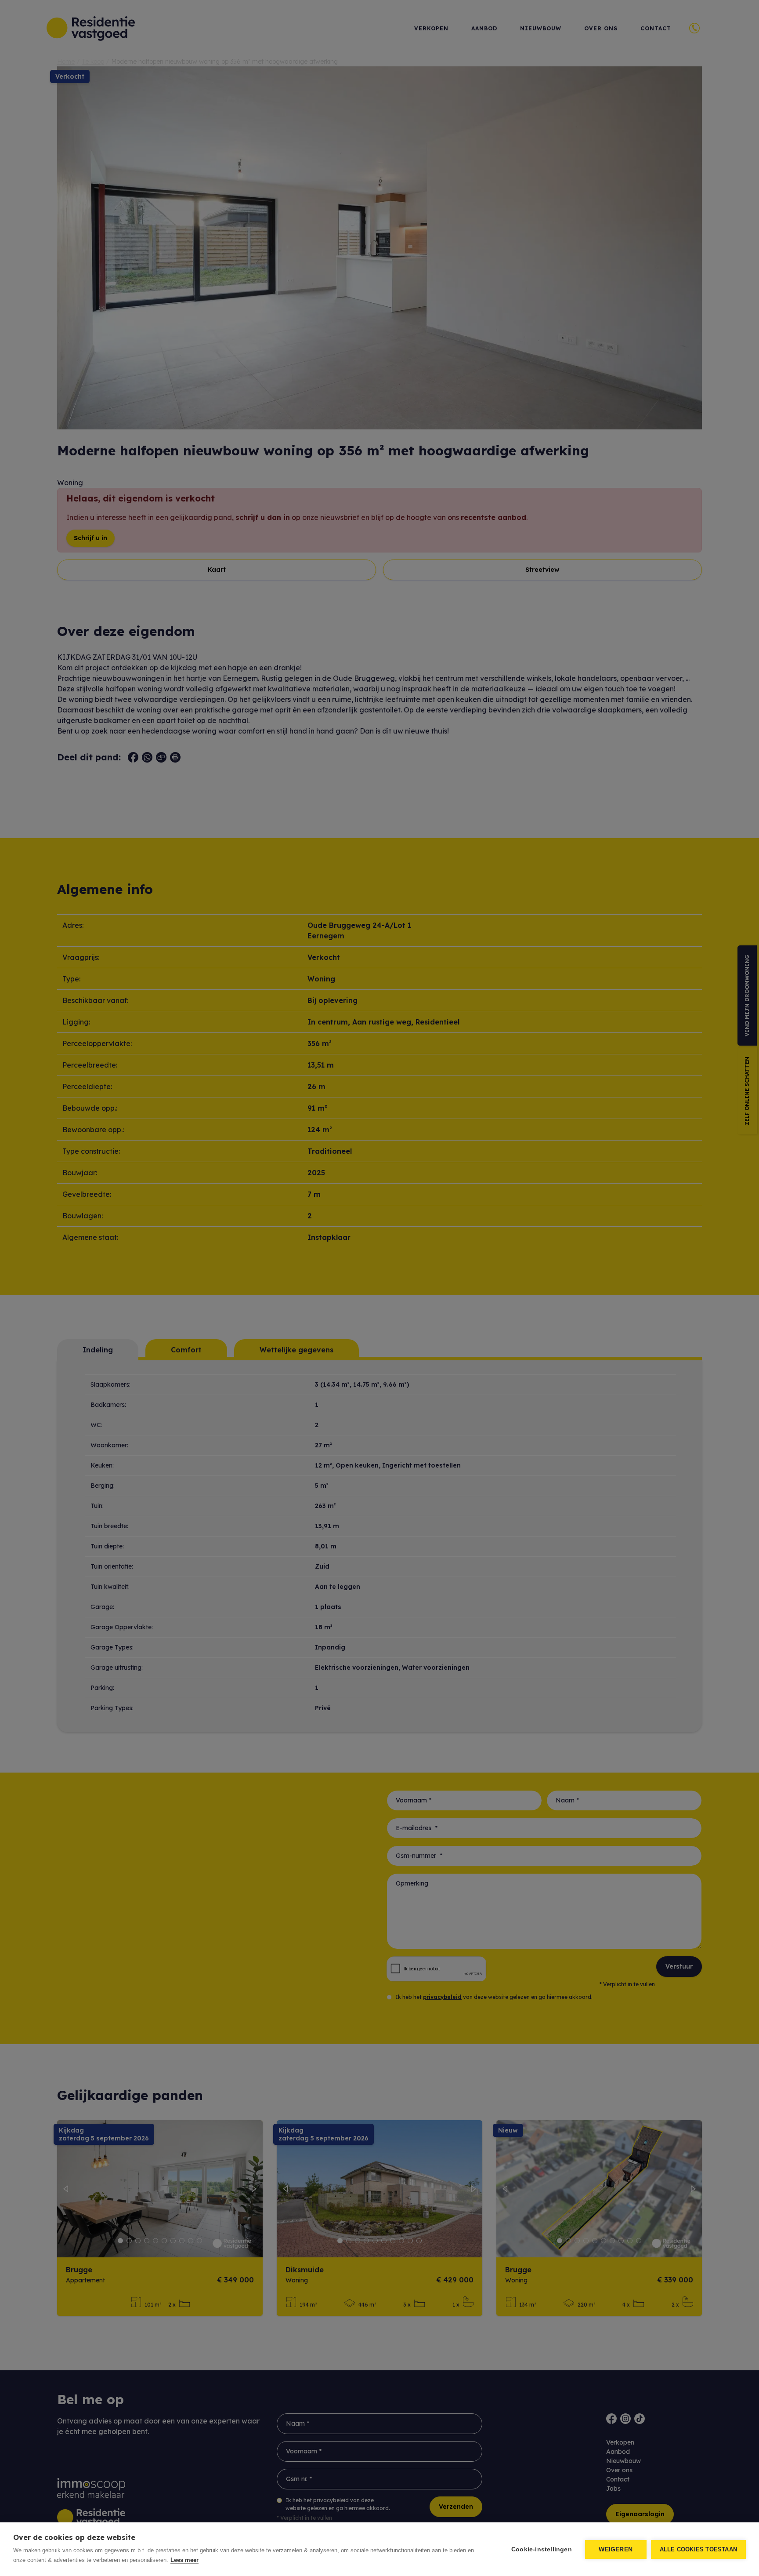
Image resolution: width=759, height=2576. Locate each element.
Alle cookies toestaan (698, 2549)
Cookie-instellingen (542, 2549)
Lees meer (184, 2560)
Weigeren (616, 2549)
